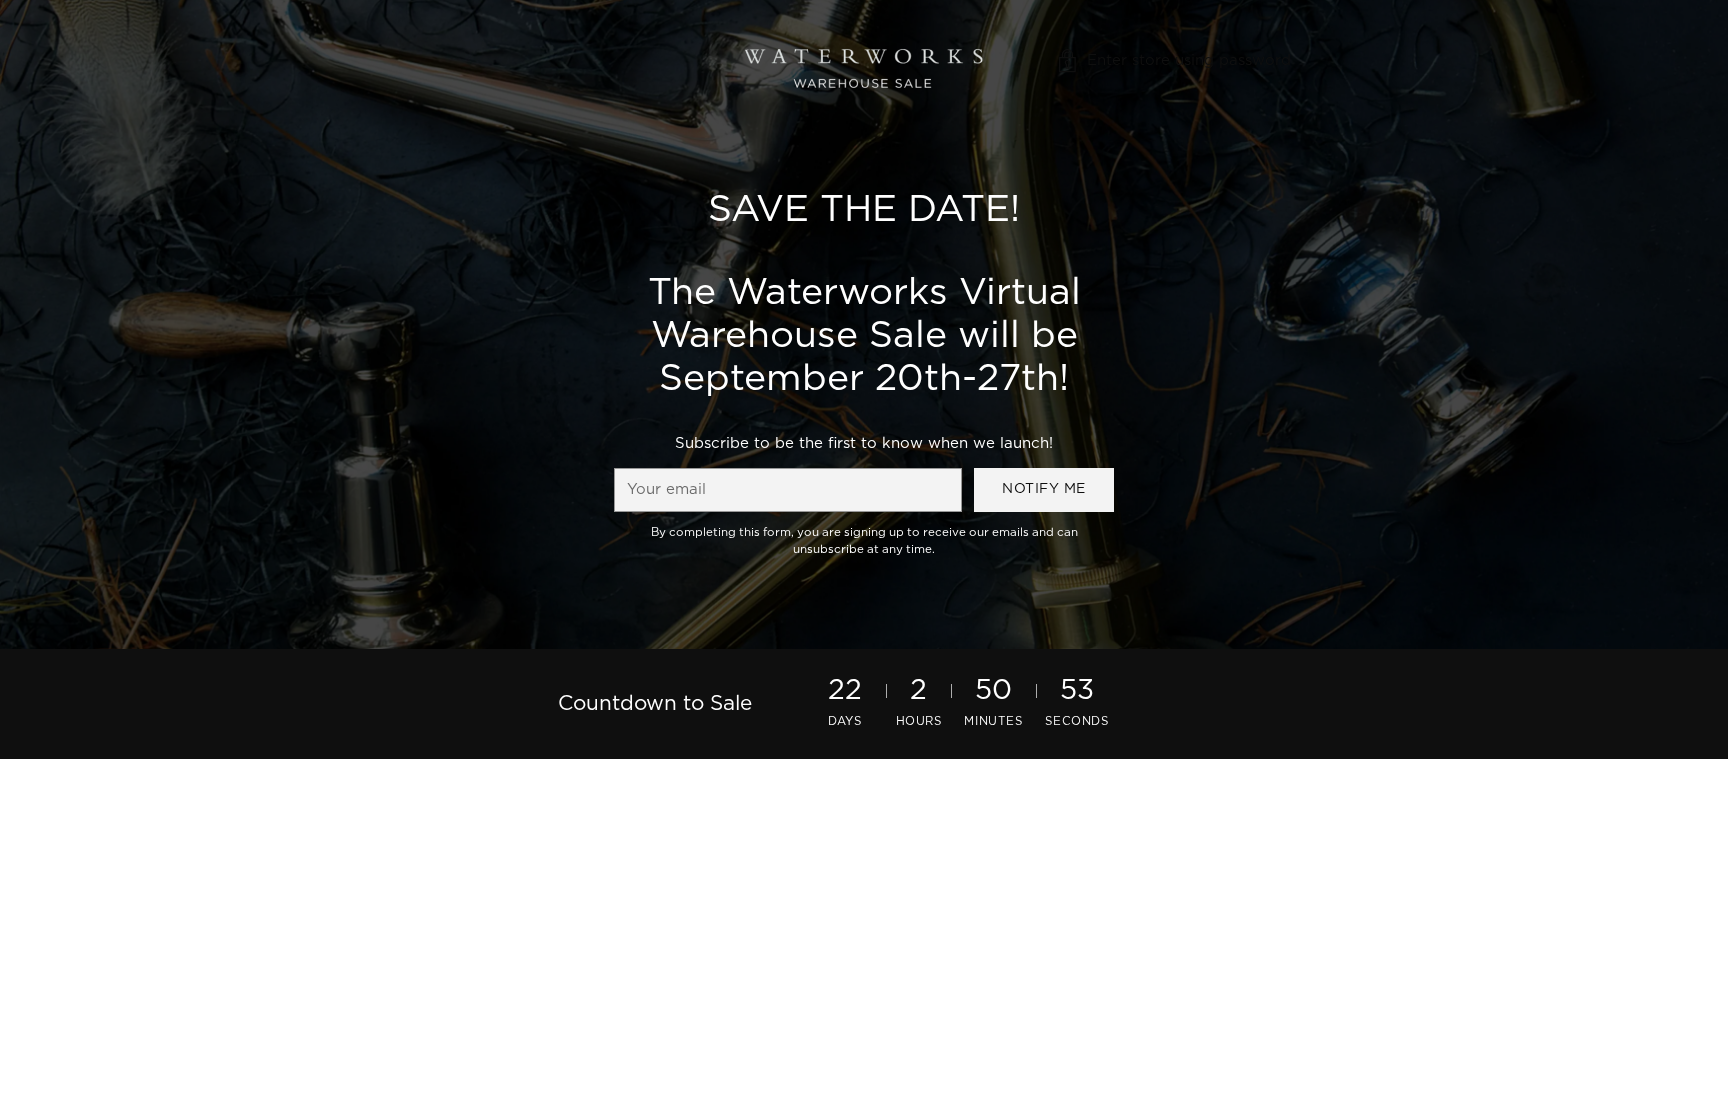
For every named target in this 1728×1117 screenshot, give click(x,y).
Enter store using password (1189, 60)
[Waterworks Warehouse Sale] (864, 61)
